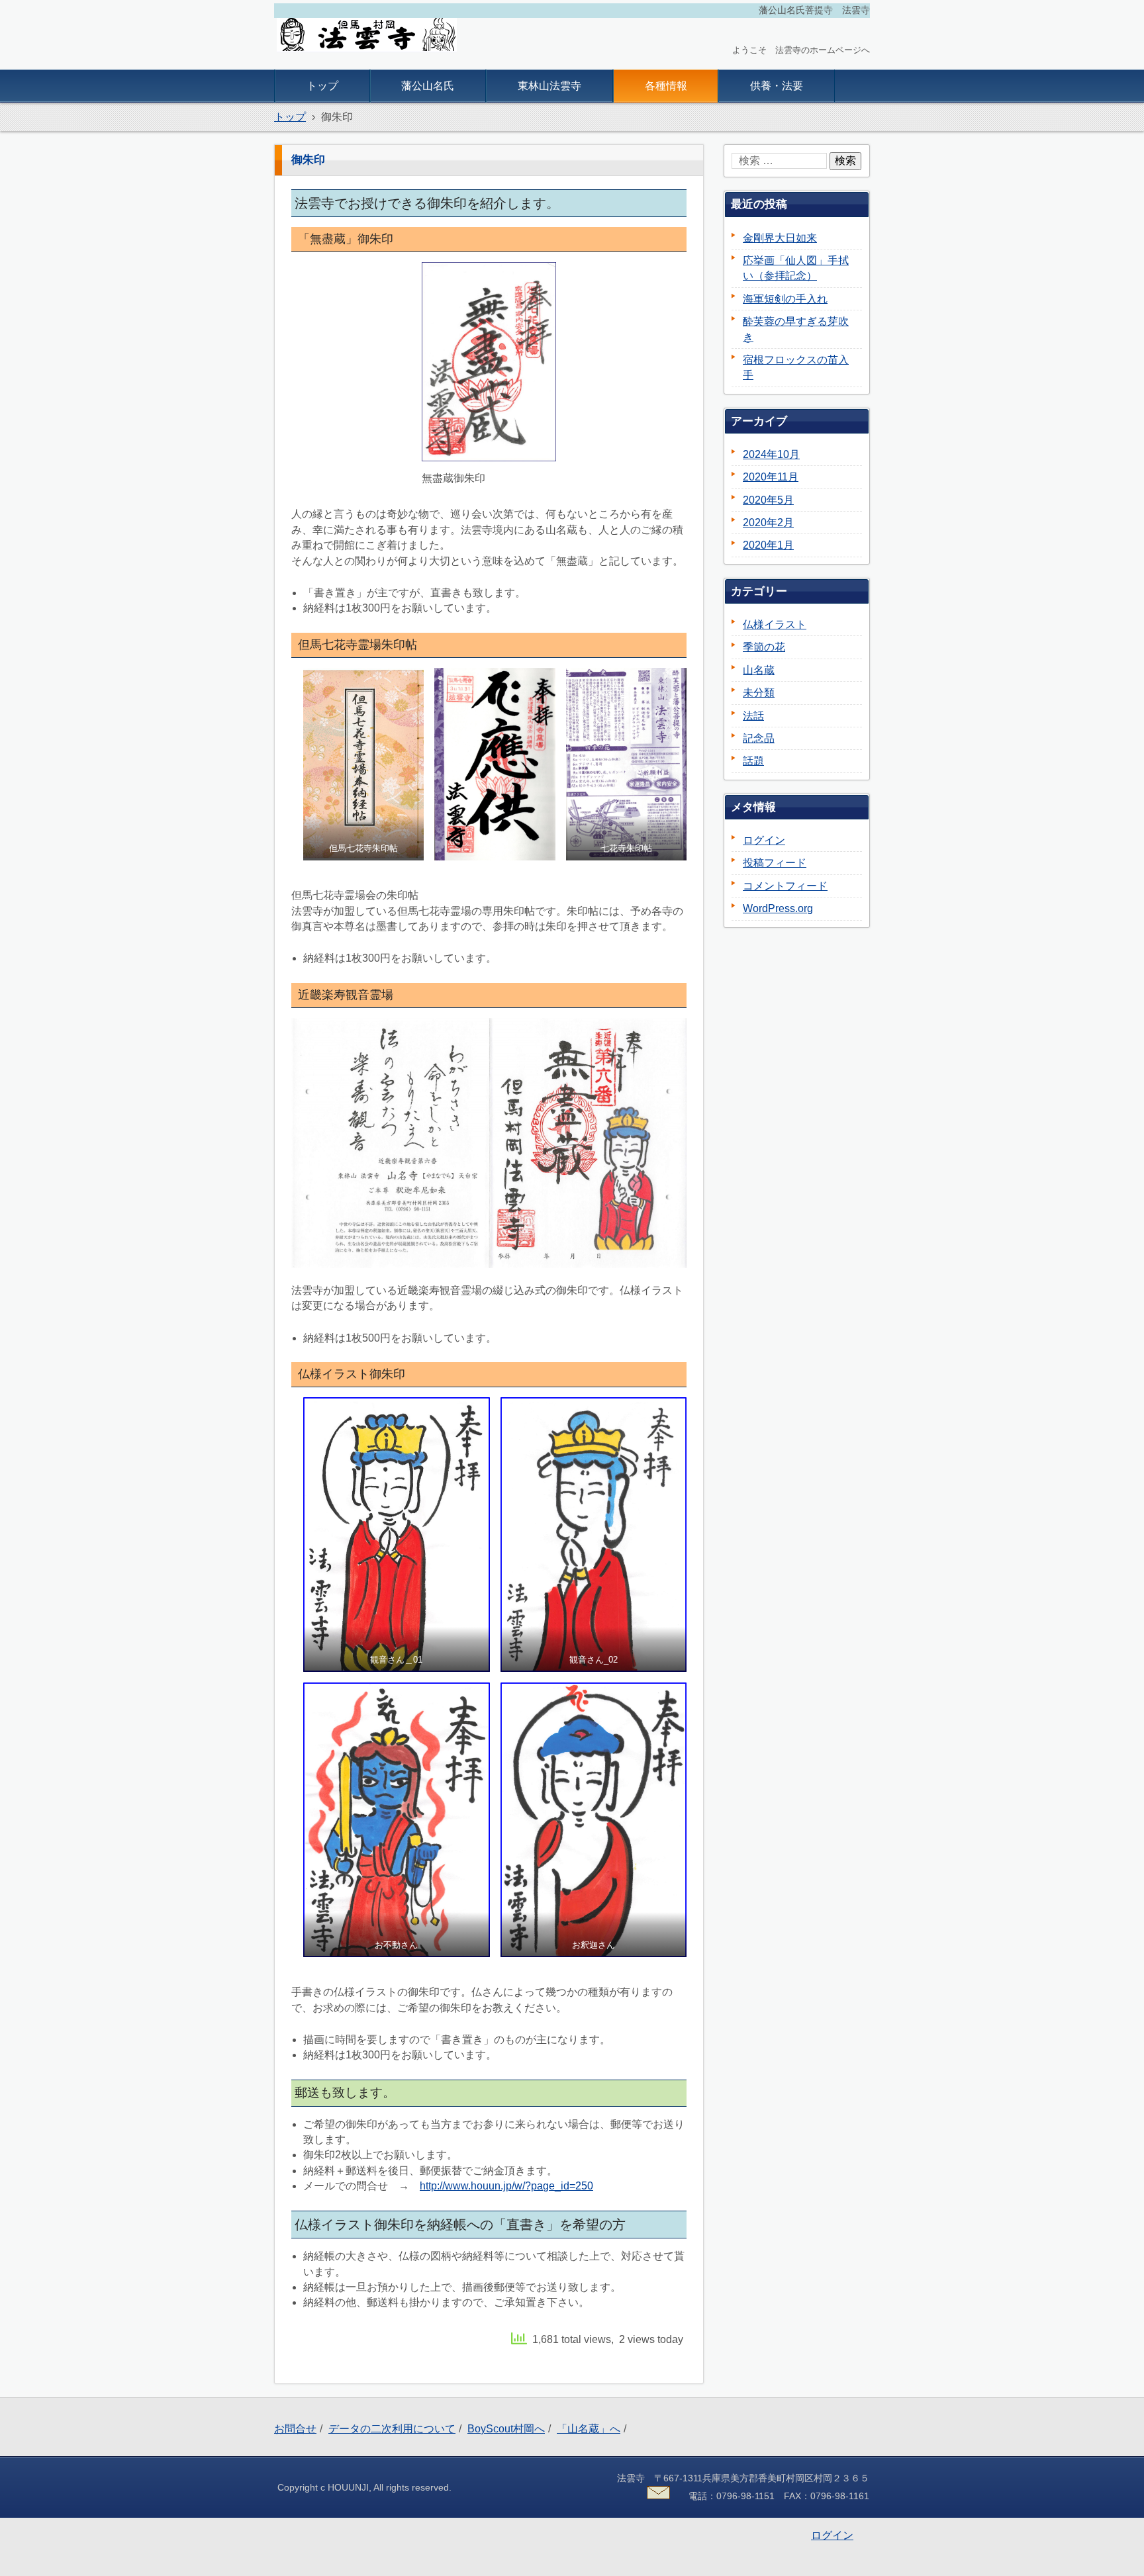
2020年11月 (771, 477)
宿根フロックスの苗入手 (796, 367)
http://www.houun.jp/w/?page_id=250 (506, 2186)
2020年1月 (768, 545)
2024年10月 (771, 454)
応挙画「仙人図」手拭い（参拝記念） (796, 268)
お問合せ (295, 2429)
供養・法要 (777, 86)
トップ (322, 86)
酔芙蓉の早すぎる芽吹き (796, 329)
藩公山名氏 (428, 86)
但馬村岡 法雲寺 (335, 63)
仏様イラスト (775, 624)
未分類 (759, 693)
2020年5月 (768, 500)
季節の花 (764, 647)
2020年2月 (768, 523)
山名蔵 (759, 670)
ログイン (764, 840)
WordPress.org (778, 908)
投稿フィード (775, 863)
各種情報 (666, 86)
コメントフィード (785, 886)
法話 (753, 716)
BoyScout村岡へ (506, 2429)
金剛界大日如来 (780, 238)
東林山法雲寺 (549, 86)
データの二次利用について (392, 2429)
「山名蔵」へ (589, 2429)
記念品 (759, 738)
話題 (753, 761)
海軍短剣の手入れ (785, 299)
